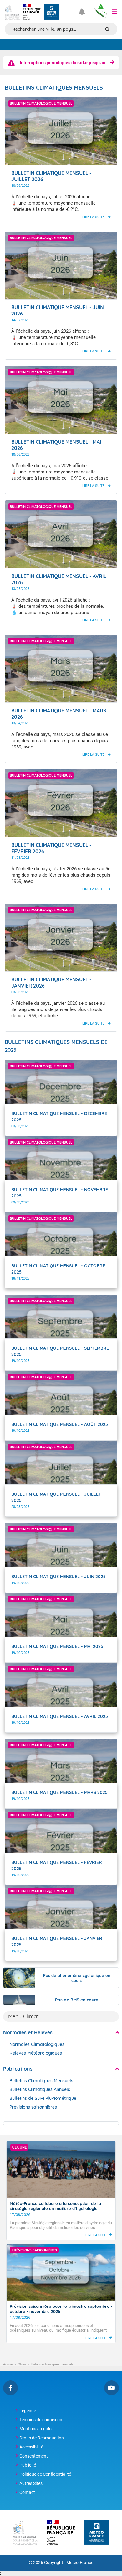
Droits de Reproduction (42, 2438)
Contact (27, 2492)
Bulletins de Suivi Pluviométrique (43, 2098)
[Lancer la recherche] (107, 29)
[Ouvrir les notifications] (84, 12)
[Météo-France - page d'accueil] (97, 2533)
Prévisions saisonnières (33, 2107)
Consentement (34, 2456)
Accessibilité (31, 2447)
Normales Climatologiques (37, 2044)
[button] (114, 12)
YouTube (112, 2388)
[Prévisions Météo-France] (52, 12)
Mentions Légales (36, 2429)
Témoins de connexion (41, 2420)
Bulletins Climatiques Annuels (40, 2089)
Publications (18, 2069)
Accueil (8, 2364)
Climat (22, 2364)
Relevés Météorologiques (36, 2053)
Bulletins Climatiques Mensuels (41, 2081)
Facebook (10, 2388)
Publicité (28, 2465)
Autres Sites (31, 2483)
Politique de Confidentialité (45, 2474)
